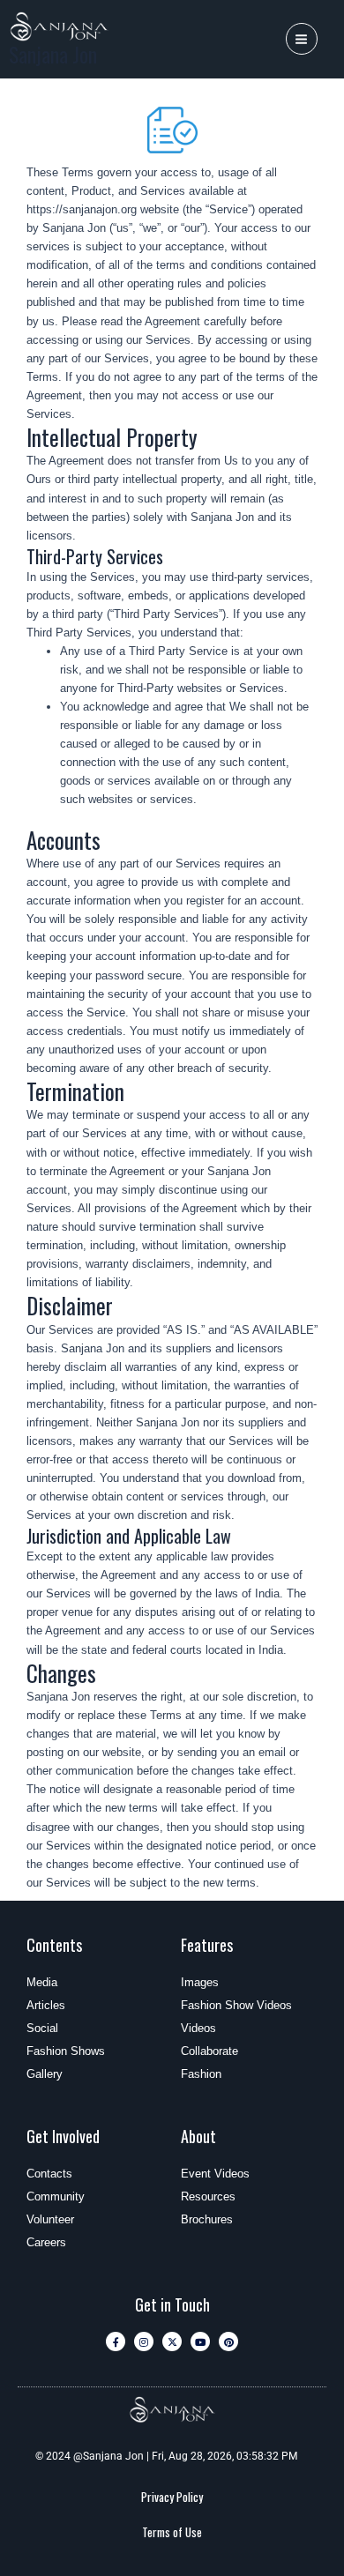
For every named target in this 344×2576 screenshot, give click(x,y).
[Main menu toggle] (302, 39)
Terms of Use (172, 2532)
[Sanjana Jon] (60, 26)
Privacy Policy (172, 2497)
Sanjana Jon (53, 54)
